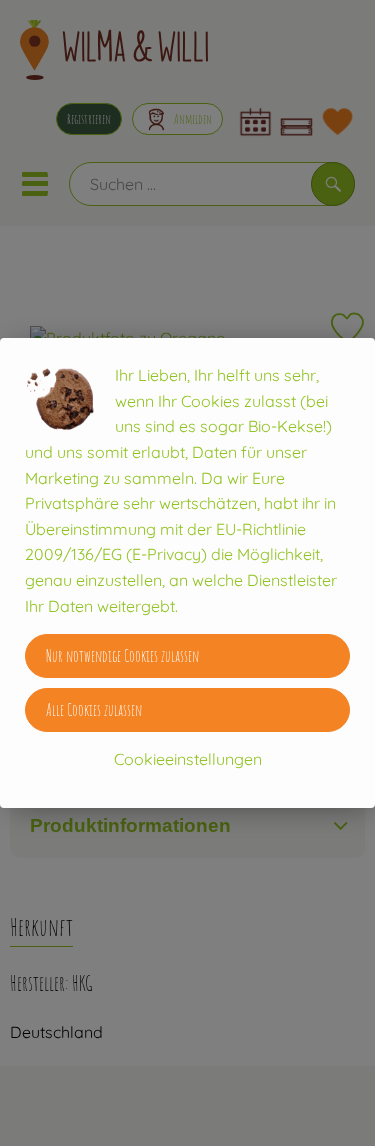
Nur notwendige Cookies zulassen (122, 656)
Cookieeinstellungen (188, 759)
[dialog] (187, 573)
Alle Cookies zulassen (94, 710)
